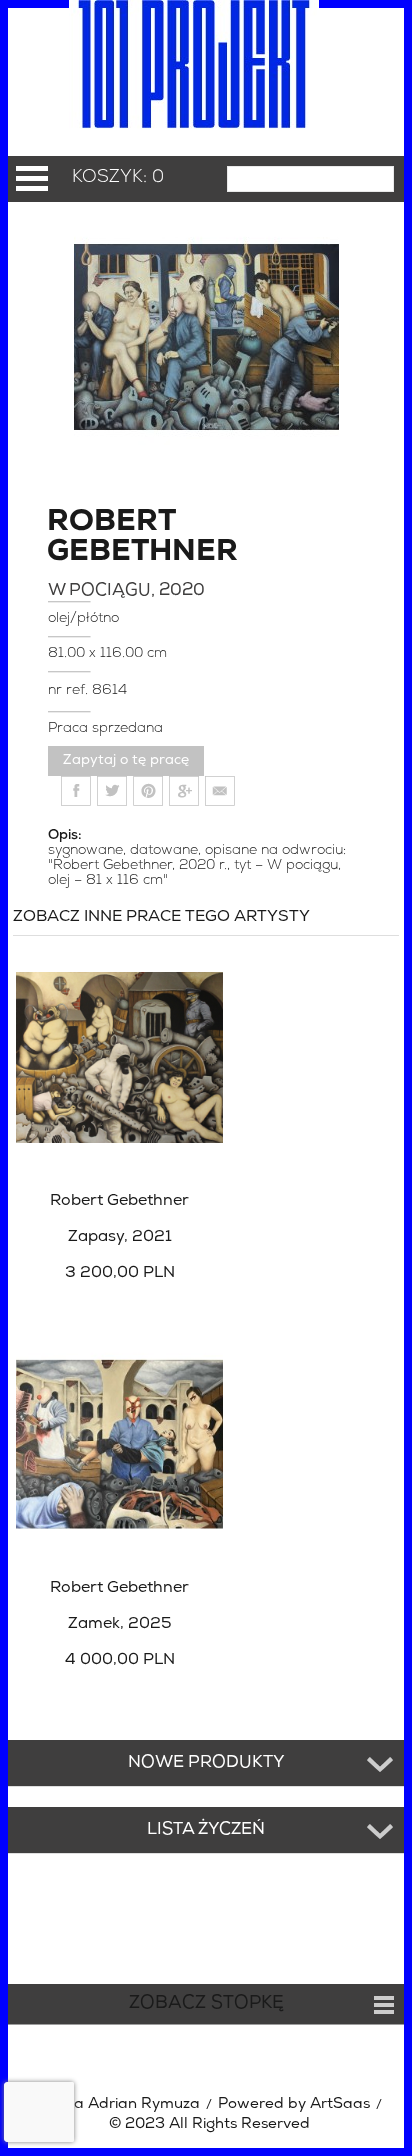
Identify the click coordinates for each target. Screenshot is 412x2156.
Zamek (120, 1624)
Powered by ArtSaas (294, 2104)
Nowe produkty (206, 1763)
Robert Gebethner (110, 538)
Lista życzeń (206, 1830)
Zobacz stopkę (206, 2004)
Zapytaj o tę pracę (126, 760)
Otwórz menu (32, 178)
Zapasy (120, 1237)
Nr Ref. (70, 690)
